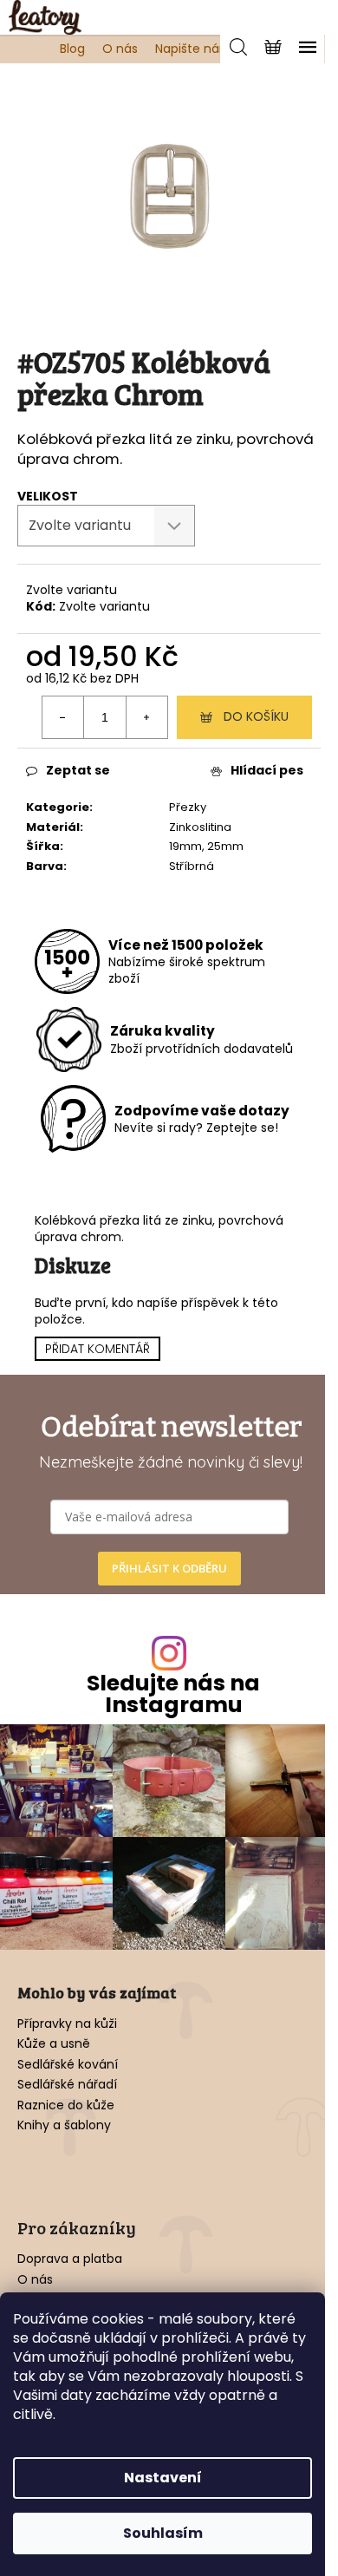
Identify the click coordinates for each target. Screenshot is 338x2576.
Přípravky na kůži (67, 2024)
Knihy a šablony (64, 2125)
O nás (120, 49)
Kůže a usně (54, 2044)
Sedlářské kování (68, 2065)
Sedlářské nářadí (67, 2085)
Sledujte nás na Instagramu (173, 1694)
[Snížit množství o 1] (63, 717)
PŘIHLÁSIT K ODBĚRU (169, 1568)
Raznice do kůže (66, 2105)
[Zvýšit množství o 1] (146, 717)
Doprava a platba (70, 2259)
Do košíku (256, 716)
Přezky (188, 807)
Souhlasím (163, 2533)
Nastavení (163, 2478)
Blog (72, 49)
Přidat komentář (97, 1349)
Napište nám (194, 49)
